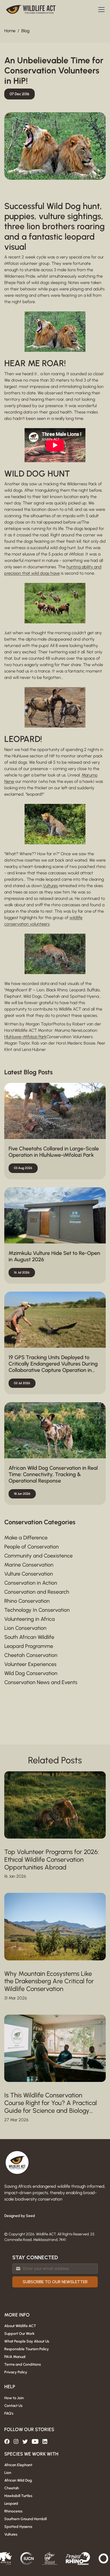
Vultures (50, 886)
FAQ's (9, 2413)
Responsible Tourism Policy (27, 2349)
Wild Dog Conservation (31, 1673)
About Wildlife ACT (20, 2326)
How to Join (14, 2398)
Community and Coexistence (38, 1556)
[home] (31, 10)
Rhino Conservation (27, 1601)
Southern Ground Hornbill (25, 2519)
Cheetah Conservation (31, 1655)
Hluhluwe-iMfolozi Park (25, 1037)
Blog (25, 31)
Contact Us (13, 2406)
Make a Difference (26, 1538)
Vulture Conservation (29, 1574)
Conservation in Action (31, 1583)
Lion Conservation (25, 1628)
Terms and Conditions (23, 2364)
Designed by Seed (20, 2216)
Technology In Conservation (37, 1610)
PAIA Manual (15, 2357)
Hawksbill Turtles (18, 2496)
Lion (8, 2473)
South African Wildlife (29, 1637)
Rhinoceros (13, 2511)
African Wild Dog (18, 2480)
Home (10, 31)
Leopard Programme (29, 1646)
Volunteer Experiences (30, 1664)
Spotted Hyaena (18, 2527)
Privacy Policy (16, 2372)
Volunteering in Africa (30, 1619)
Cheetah (12, 2488)
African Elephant (18, 2465)
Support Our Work (19, 2334)
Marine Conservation (29, 1565)
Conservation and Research (37, 1592)
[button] (100, 10)
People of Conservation (32, 1547)
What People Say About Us (27, 2341)
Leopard (11, 2504)
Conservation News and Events (41, 1682)
